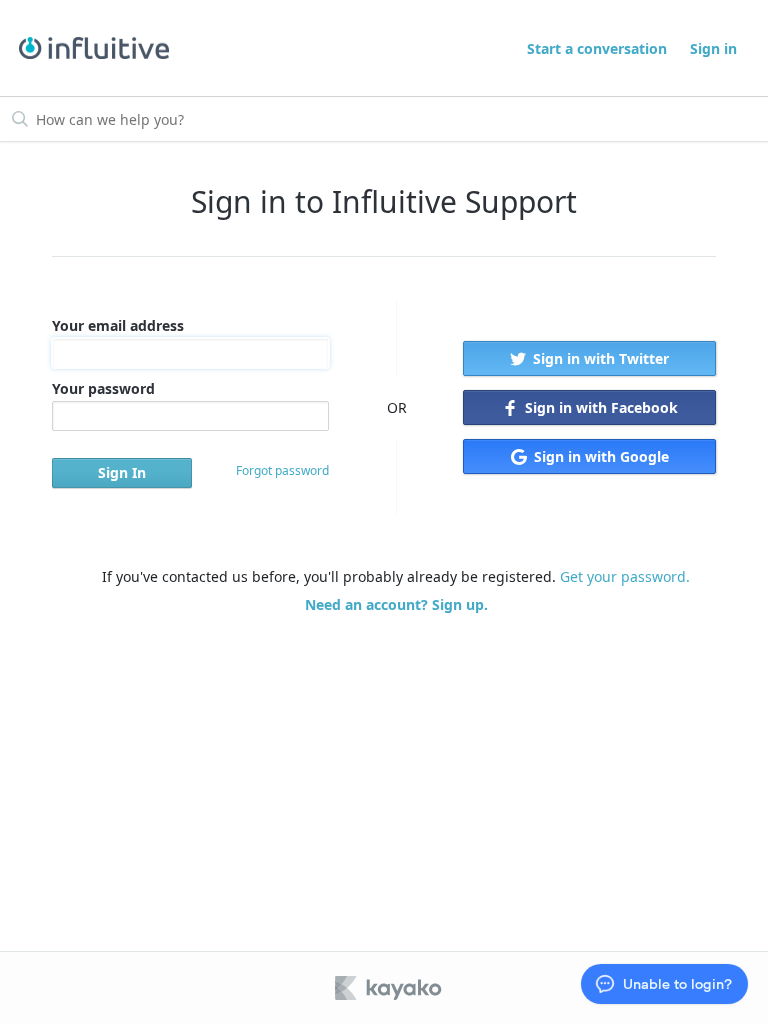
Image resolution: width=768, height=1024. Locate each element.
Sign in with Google (599, 456)
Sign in (713, 48)
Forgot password (282, 470)
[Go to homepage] (94, 48)
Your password (103, 388)
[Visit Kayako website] (390, 988)
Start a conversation (597, 48)
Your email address (118, 325)
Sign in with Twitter (599, 358)
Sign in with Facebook (599, 407)
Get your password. (625, 576)
